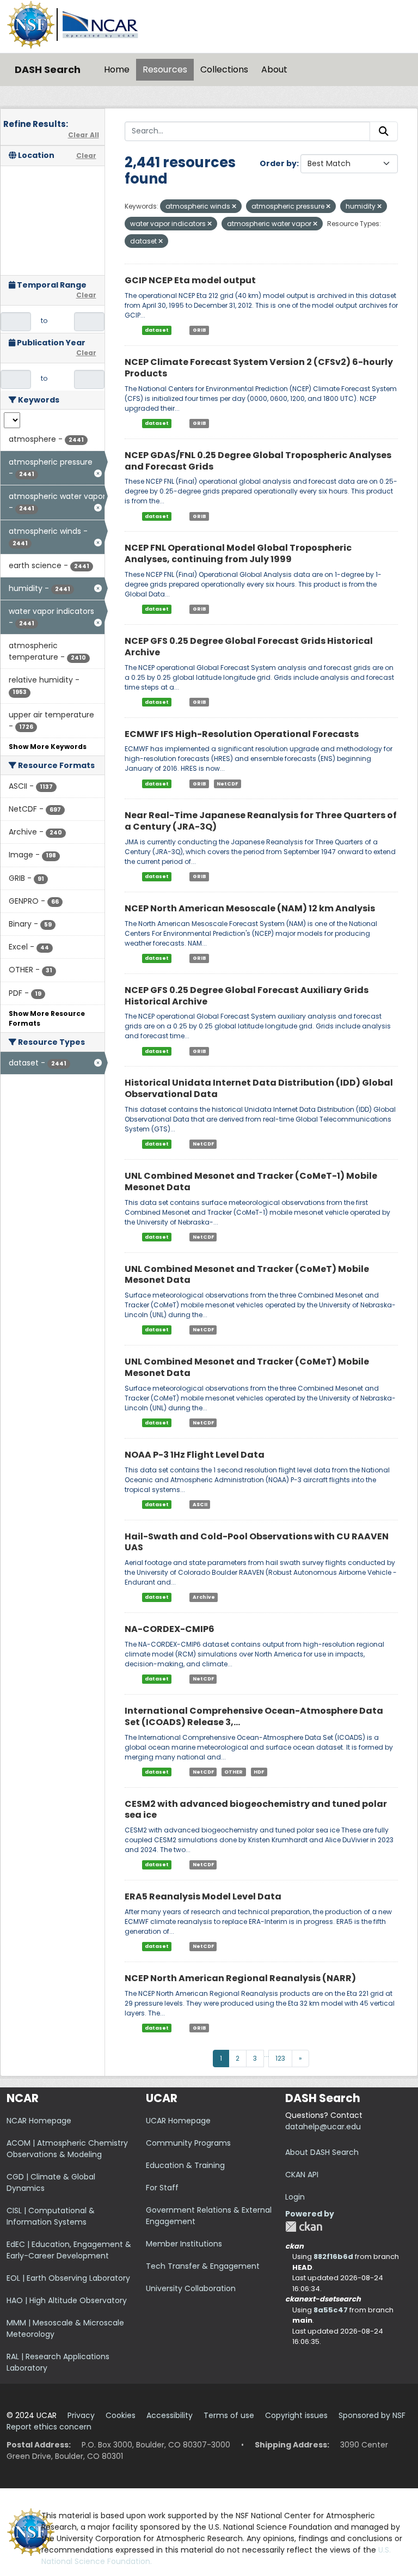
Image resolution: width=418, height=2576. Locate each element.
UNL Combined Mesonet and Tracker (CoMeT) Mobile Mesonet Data (247, 1275)
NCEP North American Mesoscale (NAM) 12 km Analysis (250, 908)
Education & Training (185, 2165)
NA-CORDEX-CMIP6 (170, 1629)
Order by (278, 163)
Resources (165, 69)
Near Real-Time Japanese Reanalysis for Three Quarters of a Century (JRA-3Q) (261, 821)
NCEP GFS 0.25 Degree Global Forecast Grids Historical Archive (249, 647)
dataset (157, 330)
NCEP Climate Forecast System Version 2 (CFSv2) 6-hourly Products (259, 368)
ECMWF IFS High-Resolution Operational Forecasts (242, 734)
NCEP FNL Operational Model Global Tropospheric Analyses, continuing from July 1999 (238, 553)
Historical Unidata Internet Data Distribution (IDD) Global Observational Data (259, 1088)
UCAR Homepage (178, 2121)
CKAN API (302, 2175)
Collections (224, 69)
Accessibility (170, 2415)
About (274, 69)
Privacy (81, 2415)
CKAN (304, 2227)
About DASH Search (322, 2152)
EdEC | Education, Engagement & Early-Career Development (69, 2250)
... (266, 2054)
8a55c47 (331, 2310)
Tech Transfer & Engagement (203, 2266)
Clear (86, 156)
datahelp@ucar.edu (323, 2127)
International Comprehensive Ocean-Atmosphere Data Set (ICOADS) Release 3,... (254, 1716)
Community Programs (188, 2143)
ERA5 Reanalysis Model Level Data (203, 1896)
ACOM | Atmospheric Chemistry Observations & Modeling (67, 2149)
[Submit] (384, 131)
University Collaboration (191, 2288)
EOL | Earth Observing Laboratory (68, 2278)
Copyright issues (296, 2415)
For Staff (162, 2188)
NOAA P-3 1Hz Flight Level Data (195, 1455)
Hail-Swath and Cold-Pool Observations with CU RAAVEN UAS (257, 1542)
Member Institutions (184, 2244)
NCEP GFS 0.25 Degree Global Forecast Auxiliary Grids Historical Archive (247, 996)
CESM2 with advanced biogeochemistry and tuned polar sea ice (256, 1810)
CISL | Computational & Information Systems (51, 2216)
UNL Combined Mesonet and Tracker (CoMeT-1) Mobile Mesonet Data (251, 1182)
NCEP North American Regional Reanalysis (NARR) (240, 1978)
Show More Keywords (48, 747)
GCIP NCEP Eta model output (190, 280)
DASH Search (48, 69)
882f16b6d (333, 2257)
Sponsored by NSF (372, 2415)
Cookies (121, 2415)
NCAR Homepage (39, 2121)
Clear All (84, 135)
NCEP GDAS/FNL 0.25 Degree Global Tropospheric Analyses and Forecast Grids (258, 461)
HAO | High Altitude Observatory (67, 2300)
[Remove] (234, 206)
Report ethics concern (49, 2427)
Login (295, 2197)
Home (117, 69)
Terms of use (229, 2415)
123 (280, 2058)
